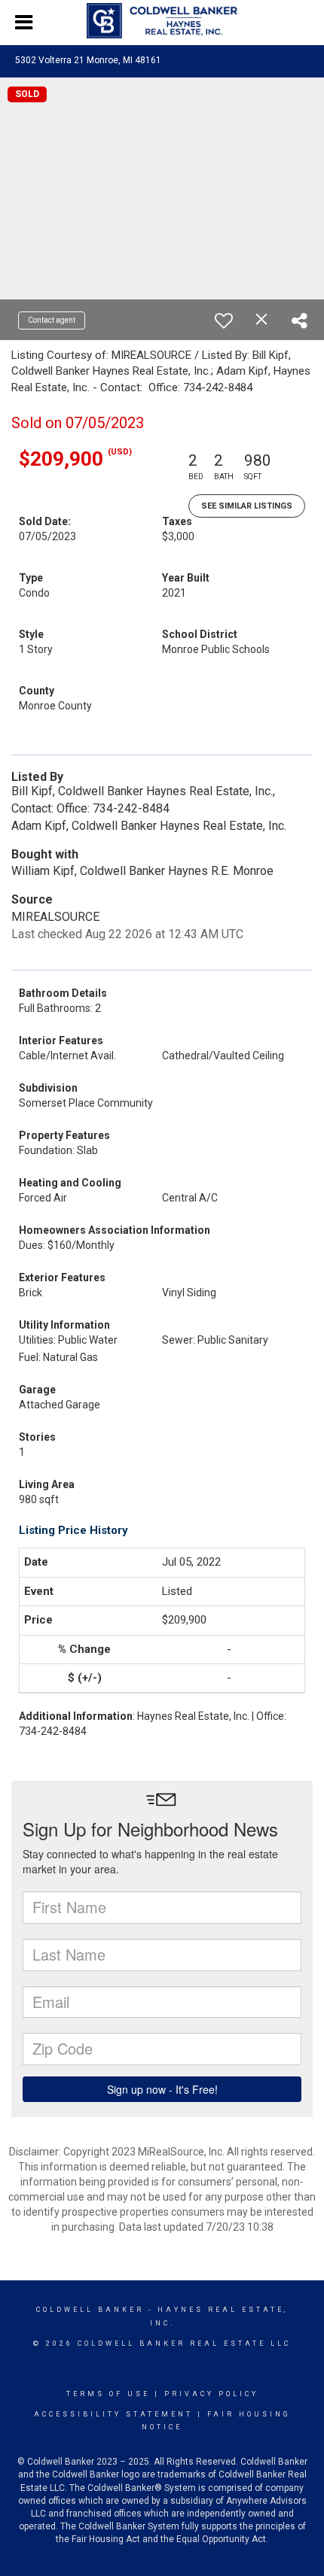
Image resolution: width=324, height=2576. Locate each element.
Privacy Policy (211, 2394)
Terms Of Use (108, 2394)
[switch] (224, 320)
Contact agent (52, 320)
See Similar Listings (247, 506)
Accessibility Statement (113, 2414)
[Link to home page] (162, 21)
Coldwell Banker (90, 2310)
